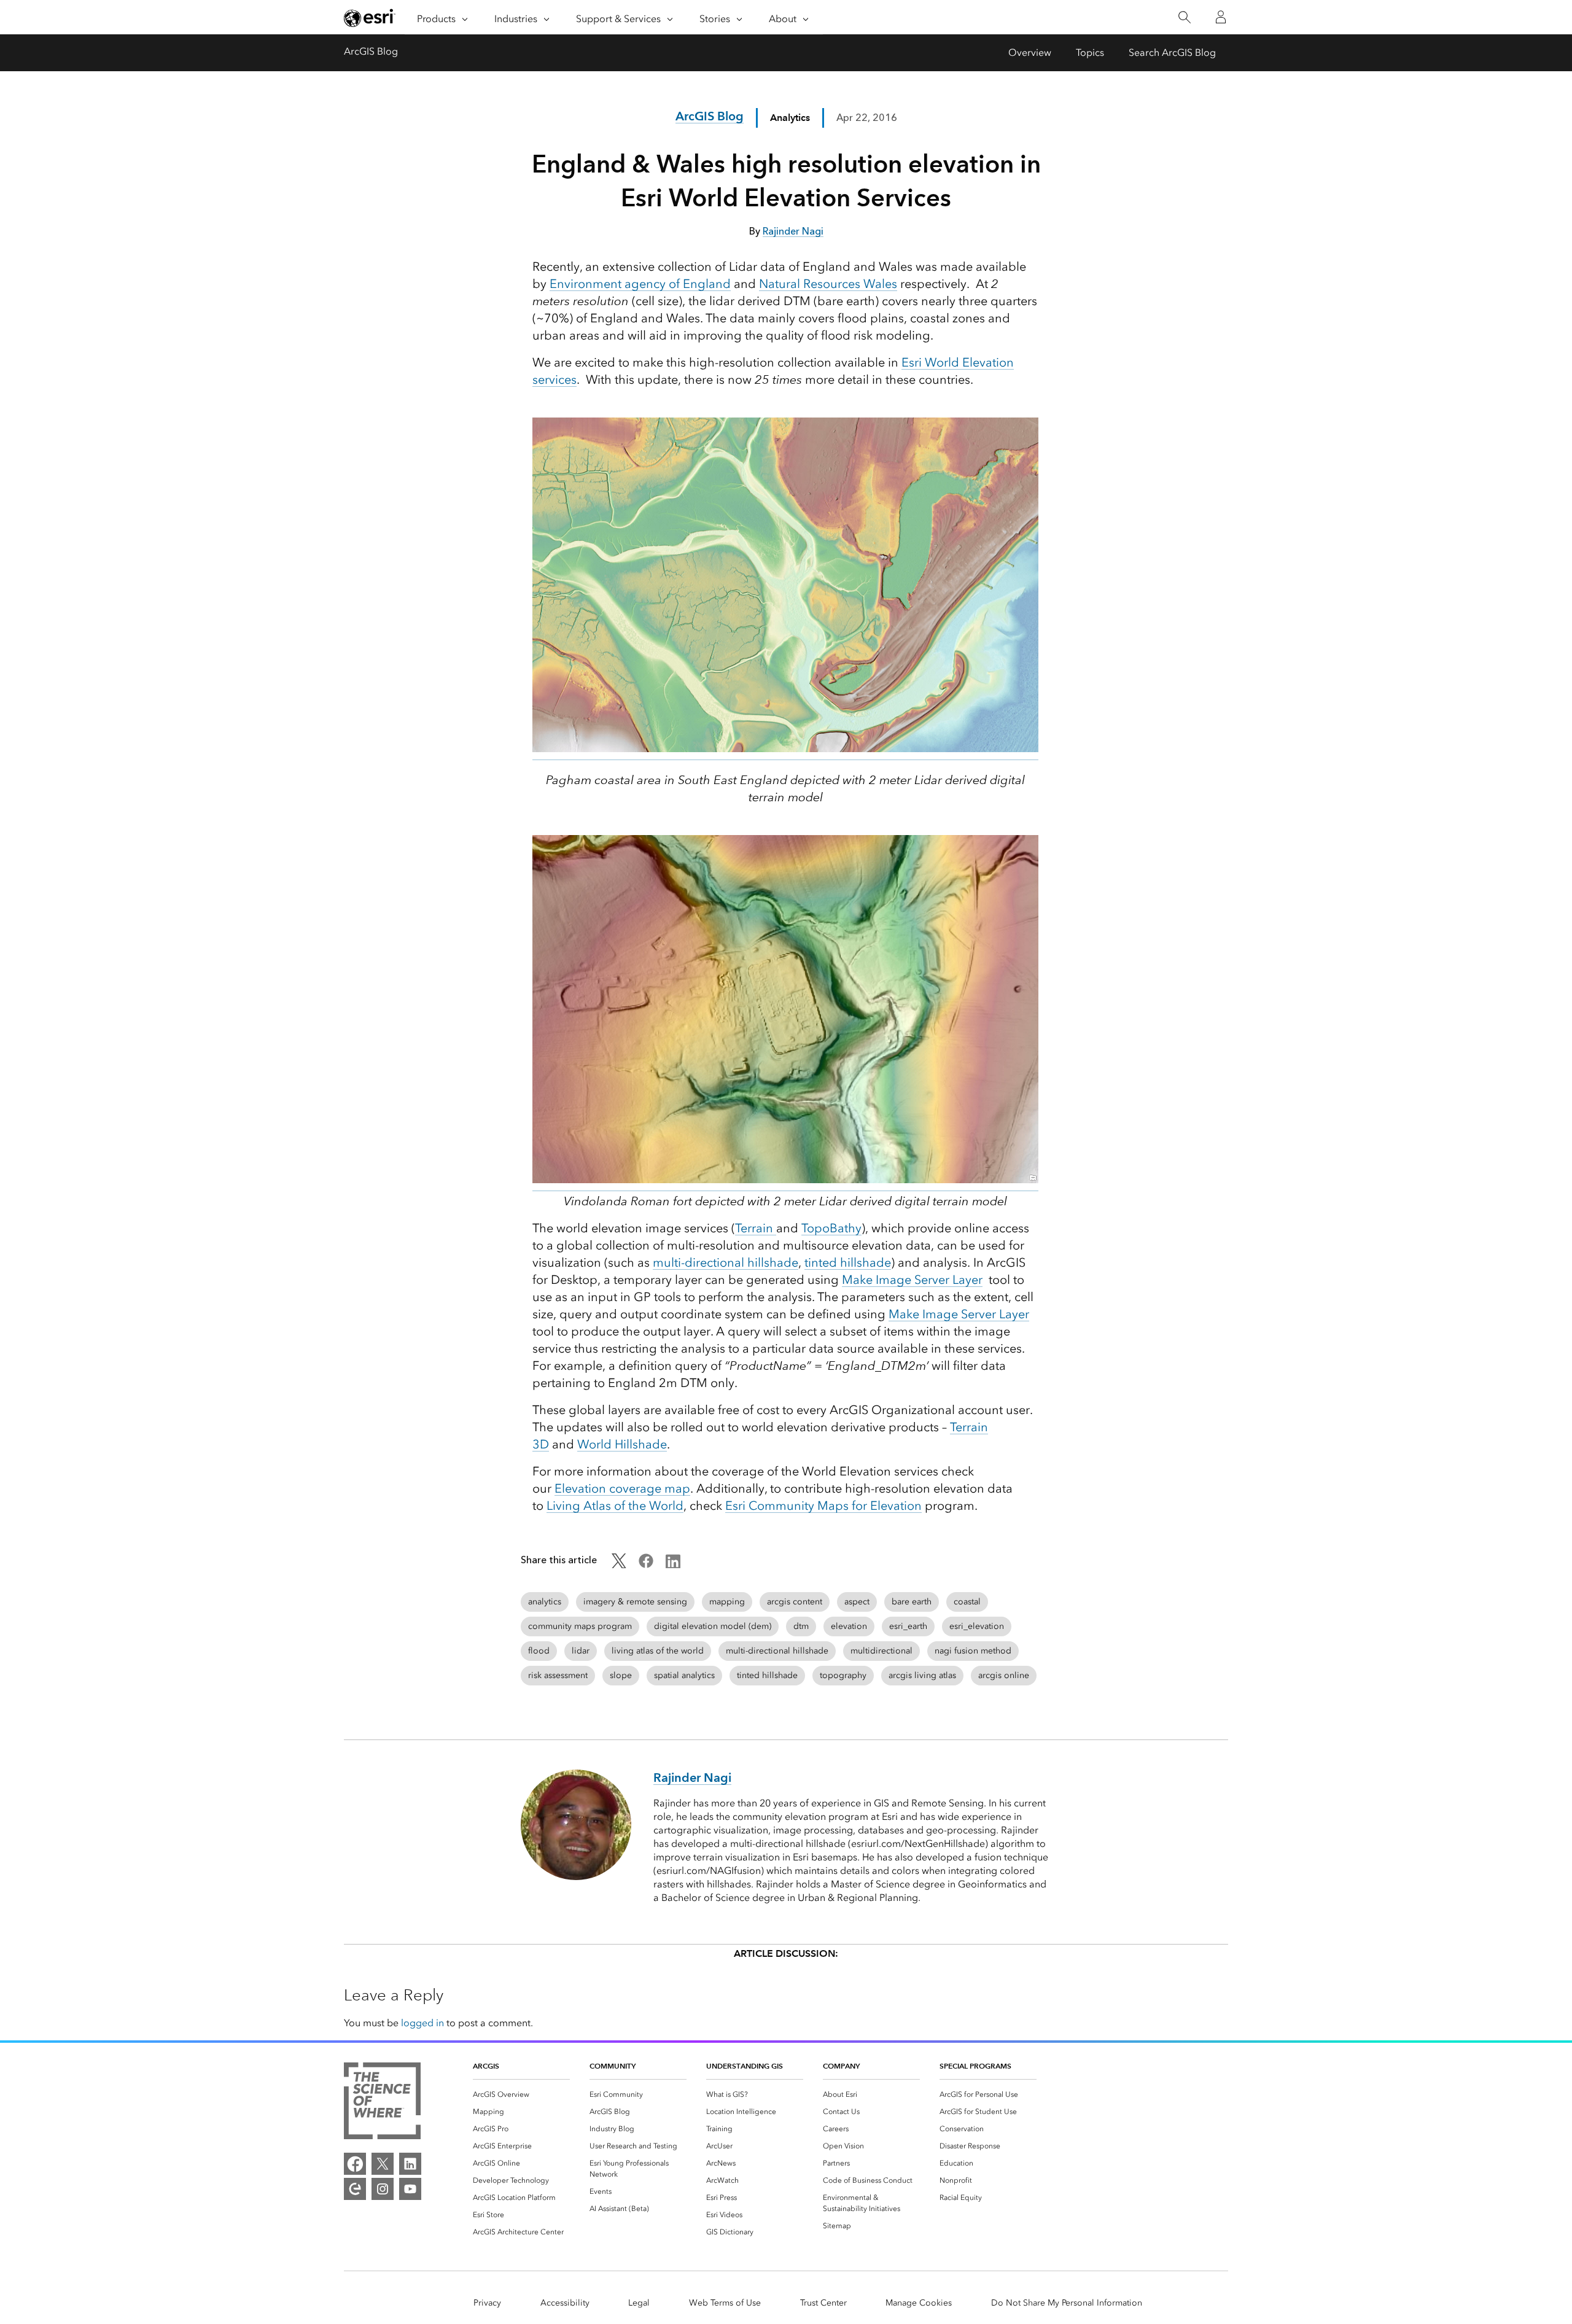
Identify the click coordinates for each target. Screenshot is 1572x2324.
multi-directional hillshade (726, 1262)
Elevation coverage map (622, 1488)
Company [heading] (841, 2066)
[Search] (1184, 17)
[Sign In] (1221, 17)
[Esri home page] (370, 18)
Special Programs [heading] (975, 2066)
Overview (1030, 52)
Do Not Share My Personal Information (1067, 2303)
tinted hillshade (848, 1262)
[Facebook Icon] (646, 1565)
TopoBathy (831, 1228)
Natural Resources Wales (828, 284)
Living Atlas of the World (615, 1506)
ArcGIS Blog (371, 51)
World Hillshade (622, 1444)
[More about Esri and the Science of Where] (382, 2103)
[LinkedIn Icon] (673, 1565)
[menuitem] (521, 2094)
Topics (1090, 52)
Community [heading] (613, 2066)
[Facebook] (355, 2164)
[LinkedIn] (410, 2164)
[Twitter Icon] (619, 1565)
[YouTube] (410, 2189)
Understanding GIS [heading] (745, 2066)
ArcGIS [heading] (486, 2066)
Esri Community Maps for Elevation (823, 1506)
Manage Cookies (919, 2303)
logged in (422, 2023)
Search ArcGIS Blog (1172, 52)
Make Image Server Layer (912, 1280)
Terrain (756, 1228)
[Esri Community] (355, 2189)
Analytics (790, 118)
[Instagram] (383, 2189)
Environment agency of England (640, 284)
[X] (383, 2164)
